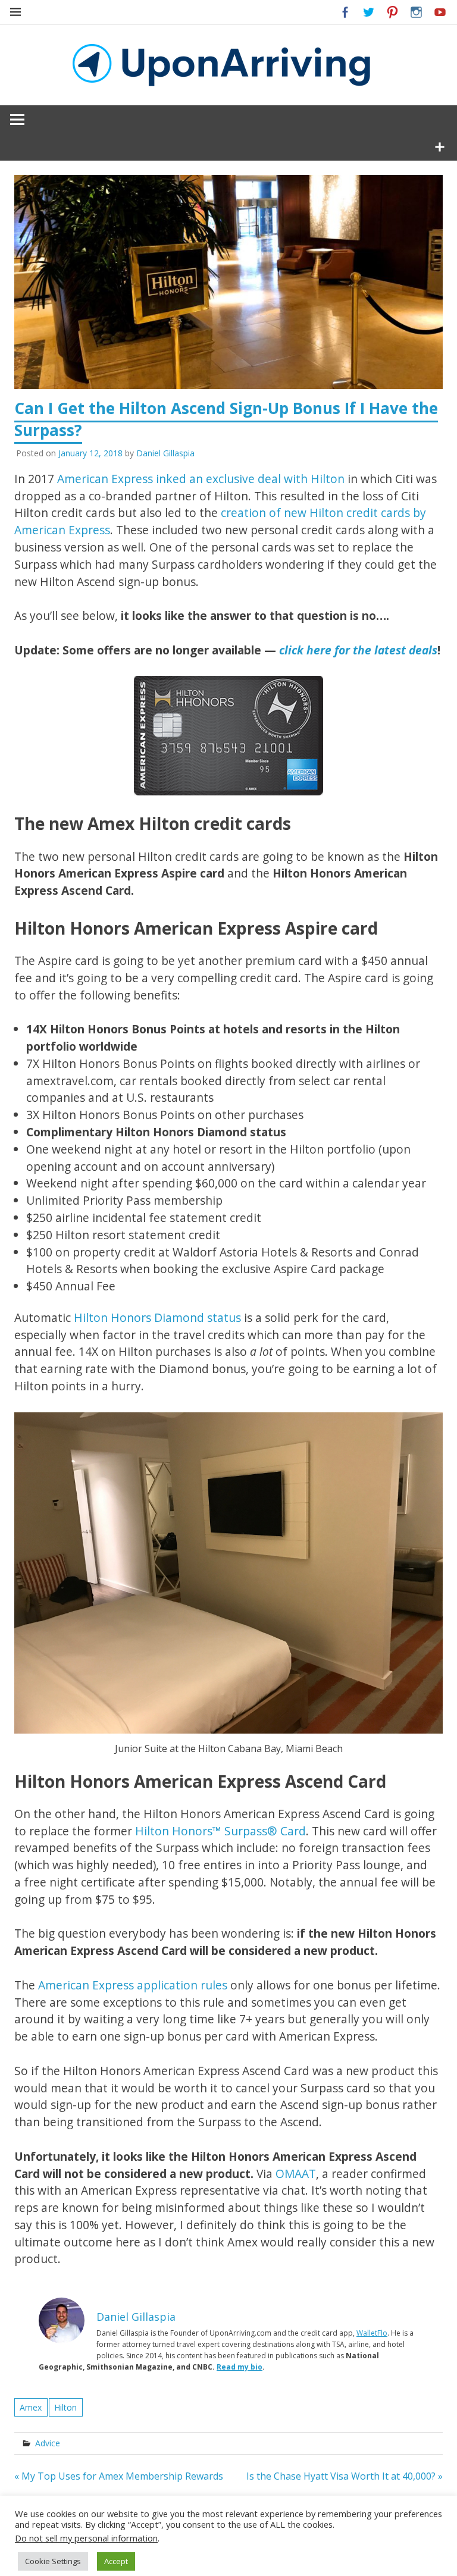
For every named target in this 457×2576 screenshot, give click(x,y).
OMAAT (296, 2174)
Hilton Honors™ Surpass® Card (220, 1831)
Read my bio (240, 2367)
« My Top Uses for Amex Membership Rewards (119, 2476)
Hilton (65, 2407)
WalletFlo (372, 2333)
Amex (31, 2407)
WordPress (231, 2563)
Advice (48, 2443)
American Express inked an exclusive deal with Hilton (201, 479)
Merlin (283, 2563)
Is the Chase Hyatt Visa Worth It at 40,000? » (345, 2476)
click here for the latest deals (358, 650)
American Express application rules (133, 1985)
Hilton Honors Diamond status (157, 1317)
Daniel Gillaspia (165, 453)
